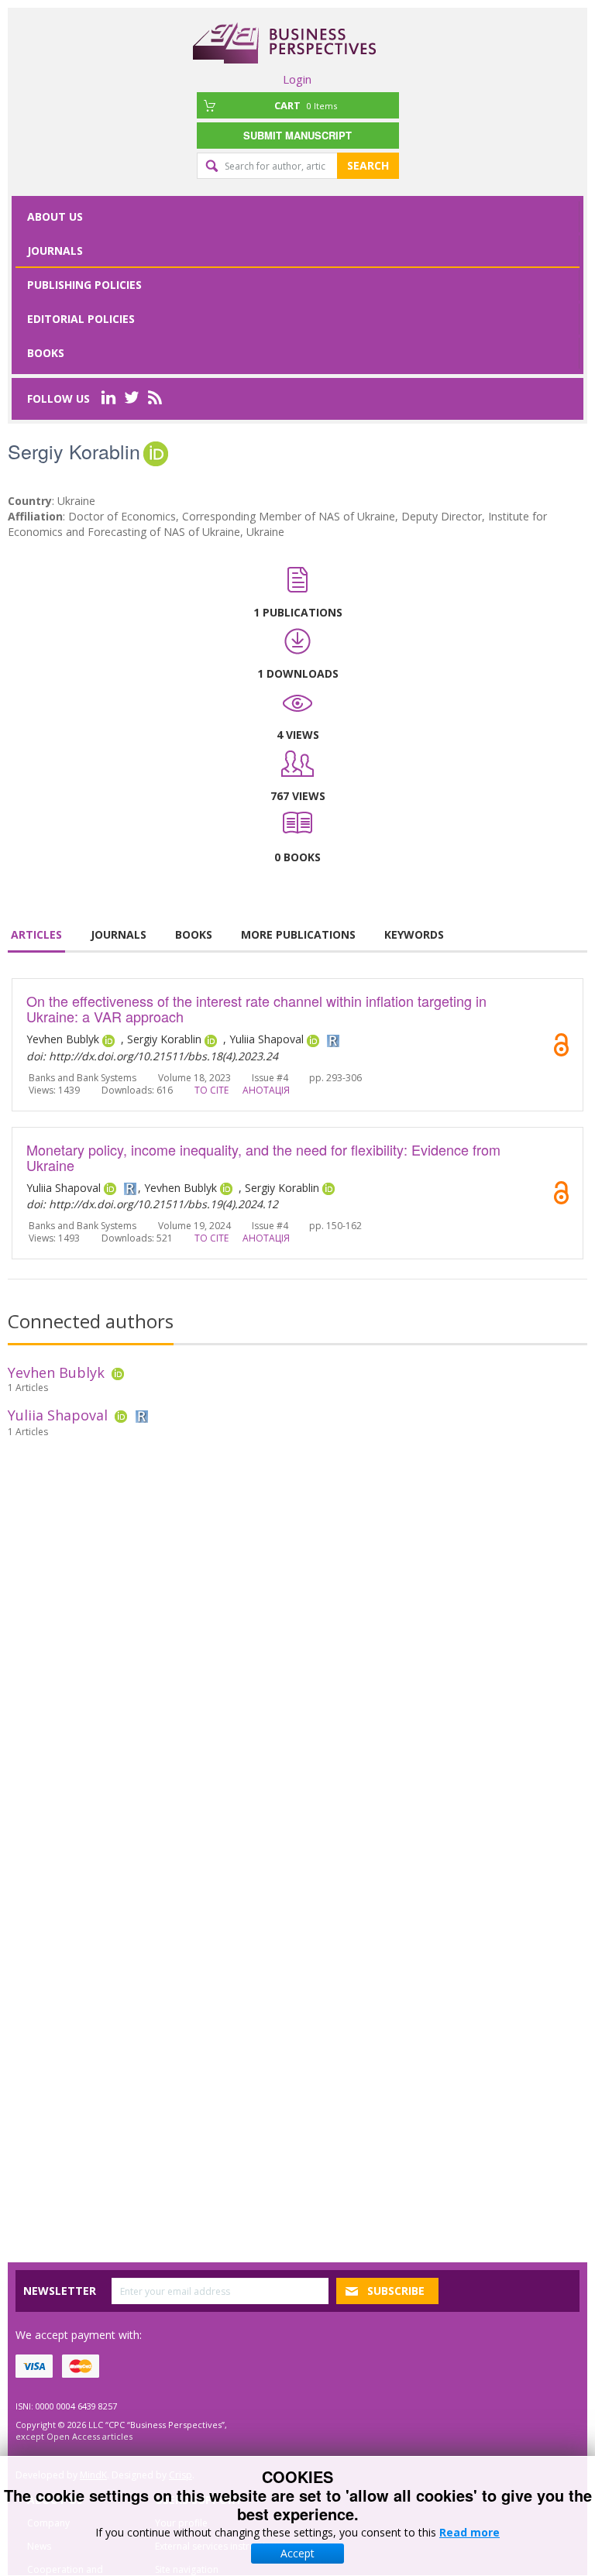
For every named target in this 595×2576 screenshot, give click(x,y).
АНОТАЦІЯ (266, 1090)
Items (306, 105)
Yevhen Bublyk (56, 1372)
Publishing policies (84, 285)
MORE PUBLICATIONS (298, 934)
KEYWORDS (414, 934)
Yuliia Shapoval (58, 1415)
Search (368, 165)
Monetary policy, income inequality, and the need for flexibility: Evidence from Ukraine (263, 1157)
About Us (55, 216)
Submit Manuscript (297, 135)
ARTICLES (36, 934)
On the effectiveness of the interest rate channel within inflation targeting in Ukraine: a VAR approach (256, 1008)
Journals (55, 251)
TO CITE (212, 1090)
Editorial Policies (81, 319)
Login (297, 79)
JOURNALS (119, 934)
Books (46, 353)
